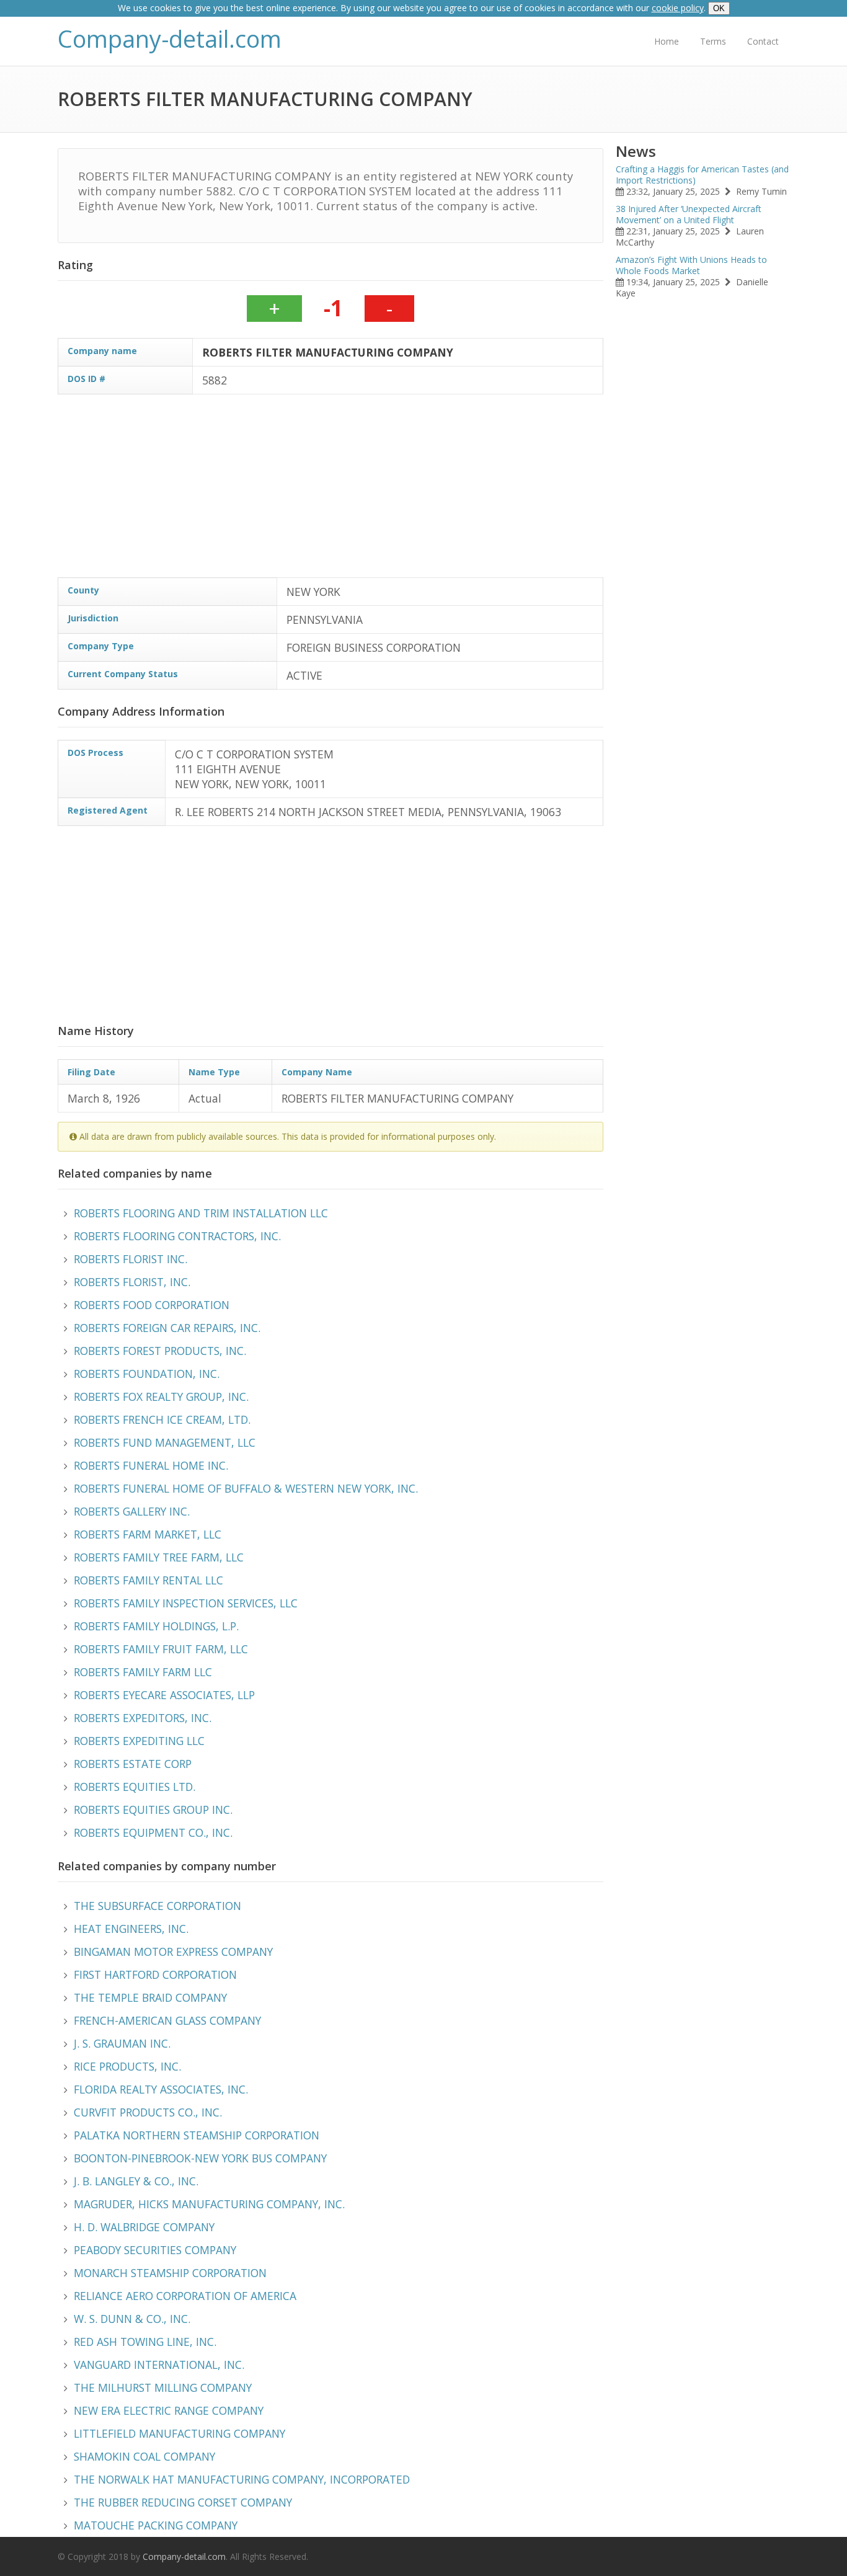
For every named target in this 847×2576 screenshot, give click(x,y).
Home (667, 41)
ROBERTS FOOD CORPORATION (152, 1305)
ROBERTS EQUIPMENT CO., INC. (153, 1832)
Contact (763, 41)
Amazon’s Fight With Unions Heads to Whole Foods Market (691, 265)
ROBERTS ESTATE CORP (133, 1764)
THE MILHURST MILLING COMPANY (163, 2387)
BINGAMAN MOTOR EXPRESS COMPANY (173, 1952)
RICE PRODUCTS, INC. (127, 2066)
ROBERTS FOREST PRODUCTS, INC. (160, 1351)
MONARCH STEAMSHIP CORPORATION (170, 2273)
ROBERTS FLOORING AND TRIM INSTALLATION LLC (201, 1213)
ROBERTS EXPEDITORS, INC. (143, 1718)
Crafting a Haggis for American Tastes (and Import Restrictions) (702, 175)
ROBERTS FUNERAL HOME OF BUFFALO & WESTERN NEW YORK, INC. (246, 1488)
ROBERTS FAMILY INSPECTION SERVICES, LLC (186, 1603)
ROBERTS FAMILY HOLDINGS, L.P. (156, 1626)
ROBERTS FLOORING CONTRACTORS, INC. (177, 1236)
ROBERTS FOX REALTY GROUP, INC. (161, 1397)
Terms (713, 41)
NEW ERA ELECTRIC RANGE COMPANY (169, 2410)
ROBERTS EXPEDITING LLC (139, 1741)
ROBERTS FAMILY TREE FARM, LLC (159, 1557)
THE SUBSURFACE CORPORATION (157, 1906)
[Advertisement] (430, 491)
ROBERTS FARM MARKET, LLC (148, 1534)
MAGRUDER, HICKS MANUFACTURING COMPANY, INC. (209, 2204)
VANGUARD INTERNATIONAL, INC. (159, 2365)
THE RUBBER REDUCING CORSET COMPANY (183, 2502)
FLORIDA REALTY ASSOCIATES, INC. (161, 2089)
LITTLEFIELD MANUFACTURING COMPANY (180, 2433)
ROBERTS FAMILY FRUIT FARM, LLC (161, 1649)
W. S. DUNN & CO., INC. (132, 2319)
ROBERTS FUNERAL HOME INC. (151, 1465)
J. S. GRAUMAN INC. (122, 2043)
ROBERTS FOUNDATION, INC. (147, 1374)
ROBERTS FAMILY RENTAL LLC (149, 1580)
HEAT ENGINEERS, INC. (131, 1929)
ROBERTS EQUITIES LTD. (135, 1787)
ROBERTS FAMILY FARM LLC (143, 1672)
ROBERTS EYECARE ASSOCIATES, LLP (164, 1695)
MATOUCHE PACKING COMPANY (156, 2525)
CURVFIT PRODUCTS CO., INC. (148, 2112)
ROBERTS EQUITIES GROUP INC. (153, 1810)
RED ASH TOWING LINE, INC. (145, 2342)
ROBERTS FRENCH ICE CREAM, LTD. (162, 1419)
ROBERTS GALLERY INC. (132, 1511)
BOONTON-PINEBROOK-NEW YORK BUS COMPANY (200, 2158)
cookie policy (678, 8)
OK (719, 8)
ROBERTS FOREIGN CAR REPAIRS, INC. (167, 1328)
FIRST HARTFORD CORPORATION (155, 1974)
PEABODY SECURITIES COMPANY (155, 2250)
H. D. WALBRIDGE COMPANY (144, 2227)
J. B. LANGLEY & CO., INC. (136, 2181)
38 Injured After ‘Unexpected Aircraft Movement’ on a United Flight (689, 214)
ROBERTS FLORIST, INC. (132, 1282)
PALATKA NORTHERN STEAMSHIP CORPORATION (197, 2135)
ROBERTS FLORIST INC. (131, 1259)
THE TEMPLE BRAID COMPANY (150, 1997)
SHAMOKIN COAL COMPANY (144, 2456)
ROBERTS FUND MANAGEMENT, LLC (165, 1442)
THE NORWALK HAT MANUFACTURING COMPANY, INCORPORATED (242, 2479)
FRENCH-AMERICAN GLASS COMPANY (167, 2020)
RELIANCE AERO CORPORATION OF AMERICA (185, 2296)
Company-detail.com (170, 39)
